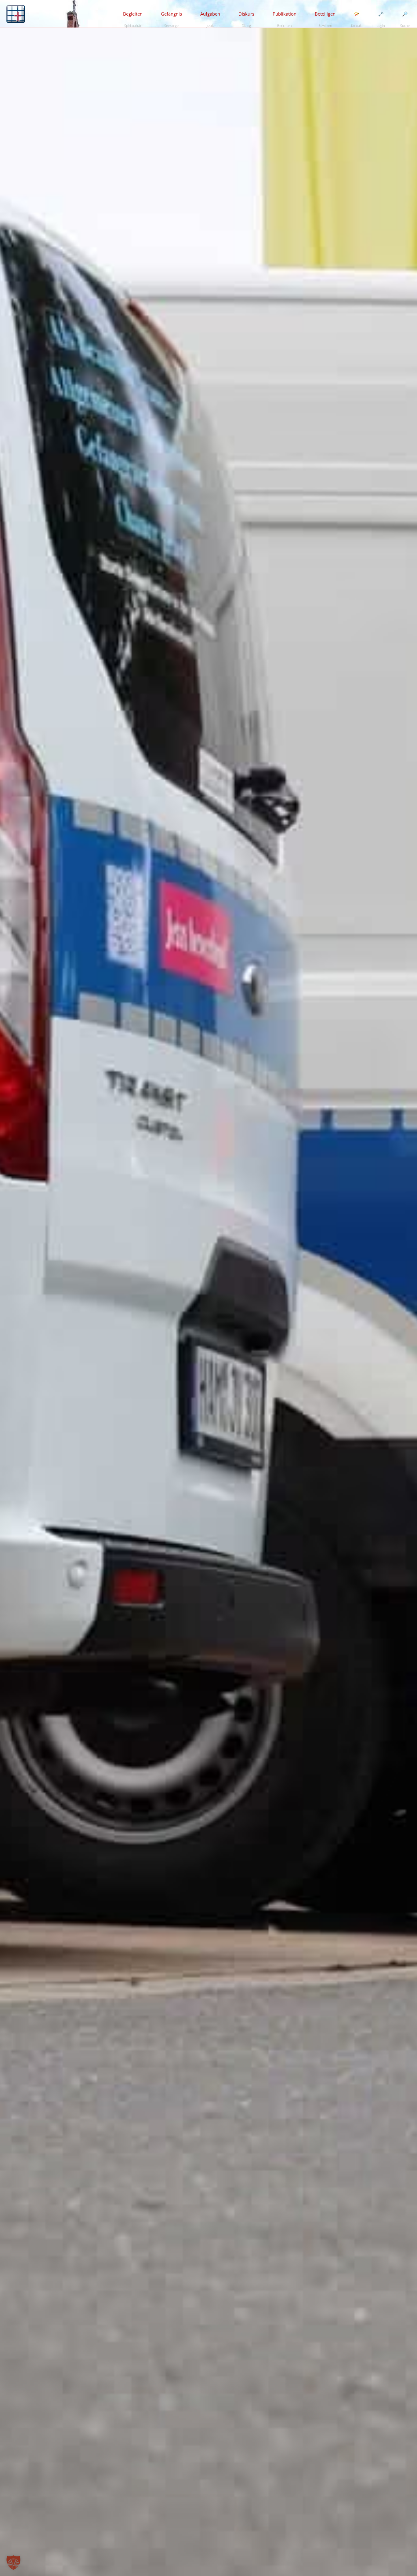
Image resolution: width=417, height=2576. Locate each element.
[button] (13, 2563)
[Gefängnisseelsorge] (16, 14)
